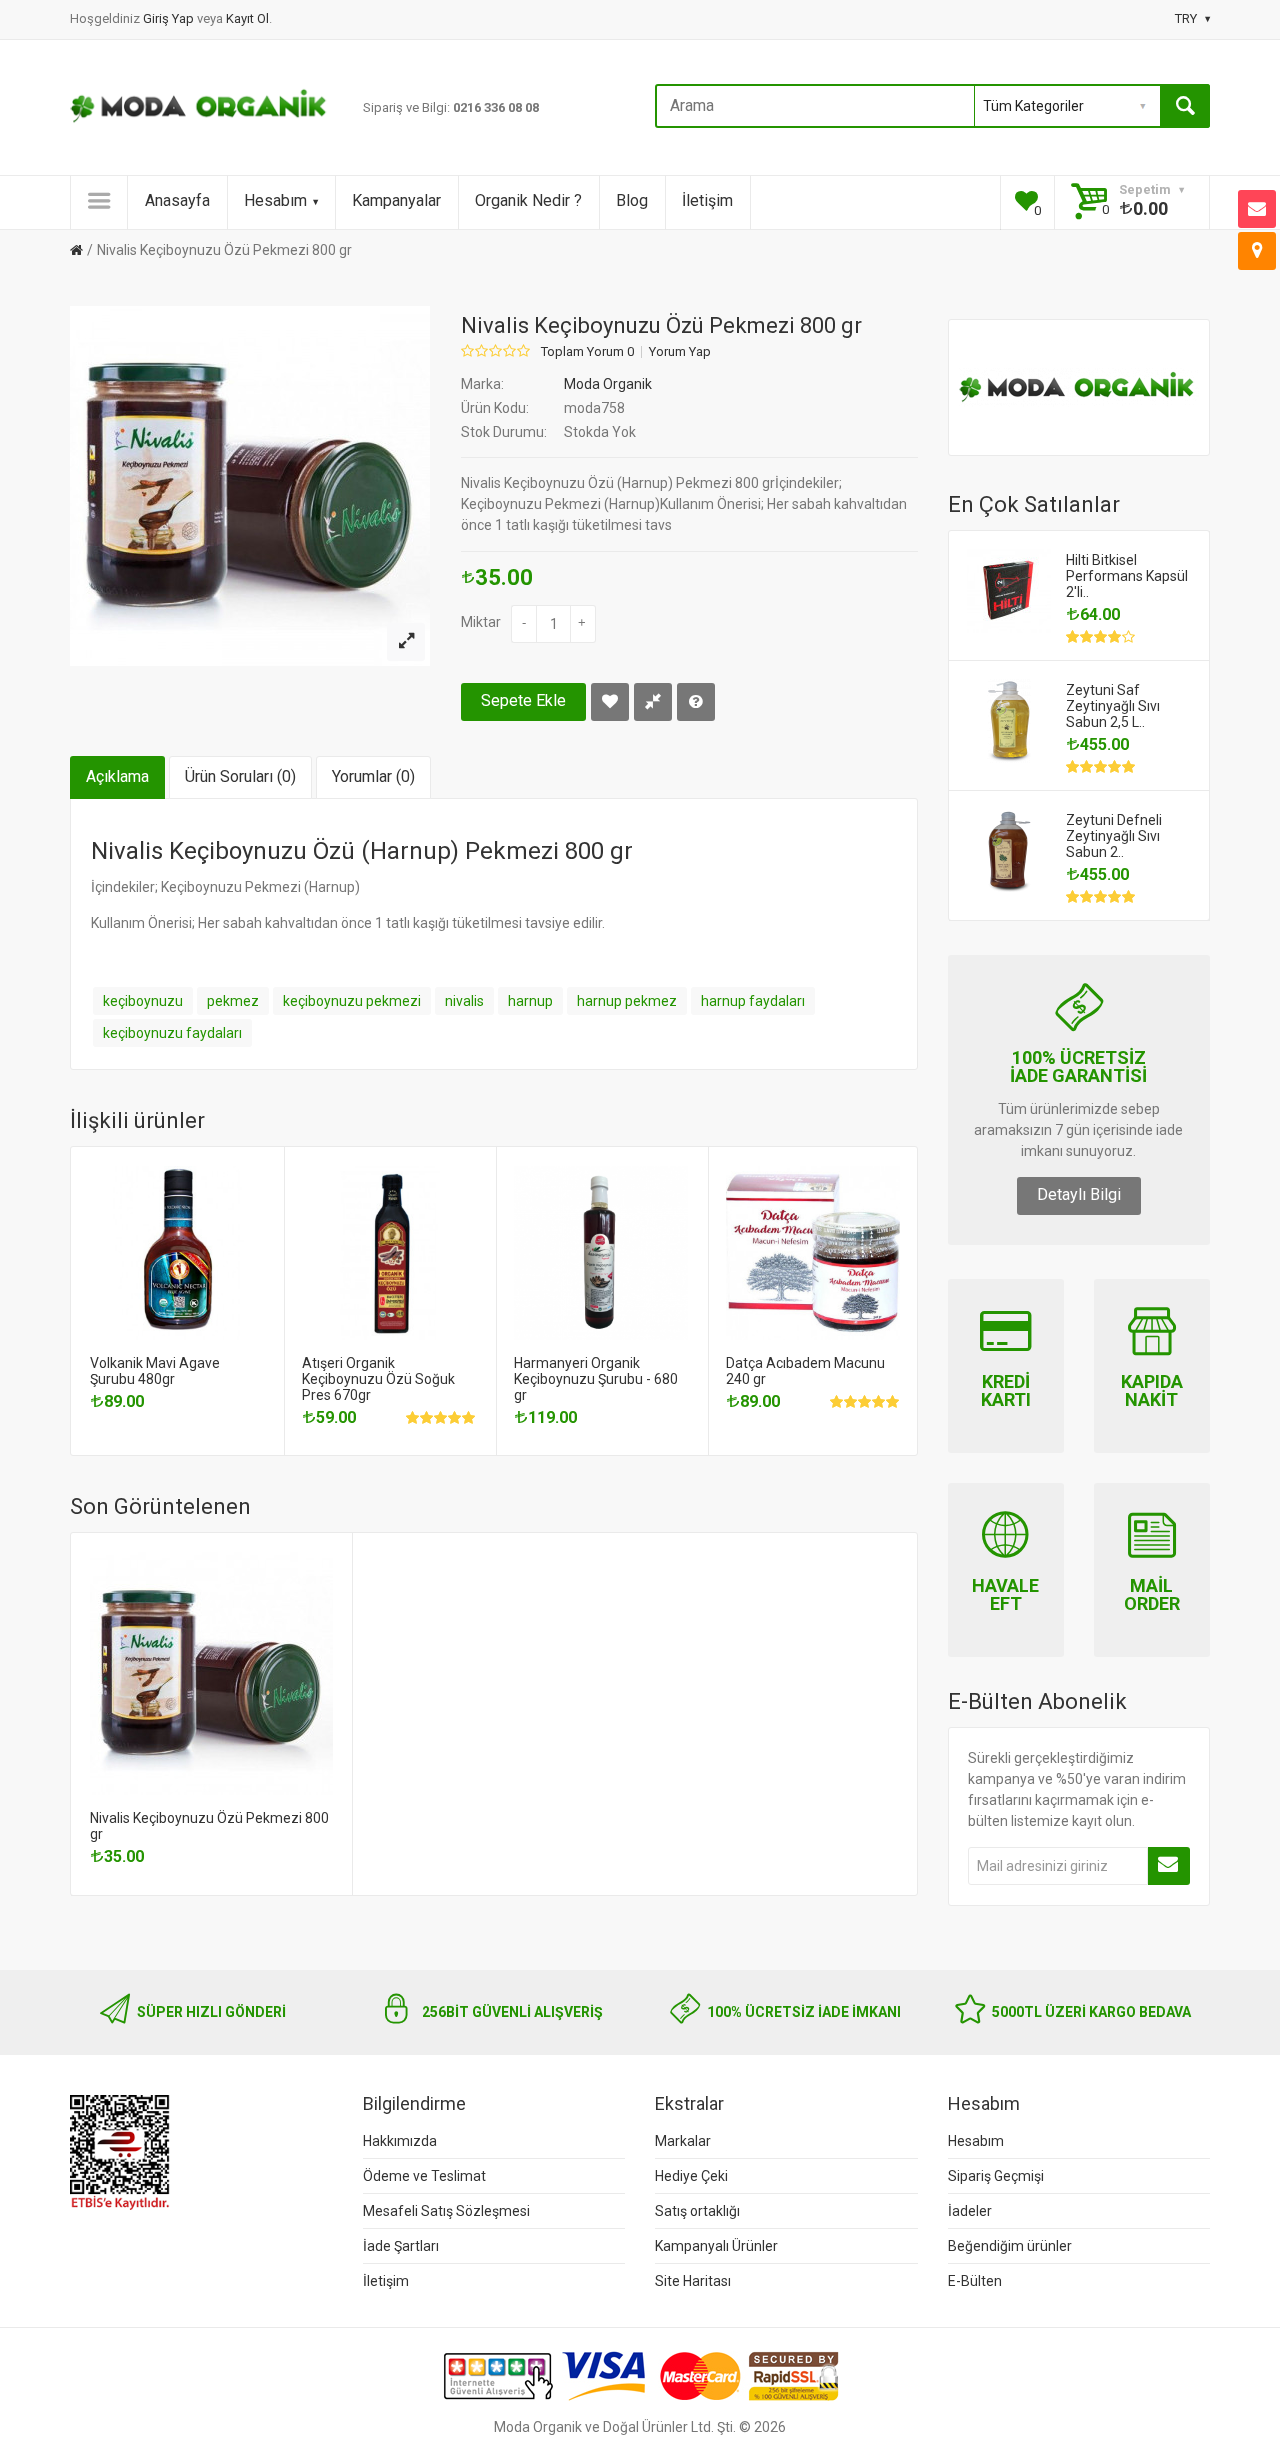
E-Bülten (975, 2281)
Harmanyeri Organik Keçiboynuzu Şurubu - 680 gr (596, 1379)
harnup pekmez (627, 1001)
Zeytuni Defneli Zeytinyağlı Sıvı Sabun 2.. (1114, 836)
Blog (632, 200)
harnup (530, 1001)
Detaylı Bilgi (1079, 1194)
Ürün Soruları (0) (240, 776)
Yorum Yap (680, 352)
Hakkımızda (400, 2141)
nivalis (464, 1001)
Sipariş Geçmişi (996, 2176)
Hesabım (275, 200)
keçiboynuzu (143, 1001)
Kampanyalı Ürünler (716, 2246)
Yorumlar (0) (373, 776)
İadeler (970, 2211)
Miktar (481, 622)
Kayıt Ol (247, 18)
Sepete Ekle (523, 700)
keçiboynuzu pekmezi (352, 1001)
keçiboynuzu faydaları (172, 1033)
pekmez (233, 1001)
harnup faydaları (753, 1001)
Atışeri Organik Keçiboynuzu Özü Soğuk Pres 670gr (378, 1379)
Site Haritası (693, 2281)
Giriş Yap (170, 18)
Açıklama (117, 776)
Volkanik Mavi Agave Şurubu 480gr (155, 1371)
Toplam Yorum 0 (587, 352)
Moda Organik (608, 384)
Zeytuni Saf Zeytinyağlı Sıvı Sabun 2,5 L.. (1113, 706)
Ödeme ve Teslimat (424, 2176)
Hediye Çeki (691, 2176)
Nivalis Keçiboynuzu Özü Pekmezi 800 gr (224, 250)
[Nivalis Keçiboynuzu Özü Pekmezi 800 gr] (406, 642)
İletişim (707, 200)
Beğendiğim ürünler (1010, 2246)
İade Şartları (401, 2246)
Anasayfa (177, 200)
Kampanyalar (396, 200)
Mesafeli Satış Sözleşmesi (446, 2211)
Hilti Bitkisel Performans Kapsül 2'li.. (1127, 576)
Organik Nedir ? (528, 200)
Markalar (683, 2141)
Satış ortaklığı (697, 2211)
